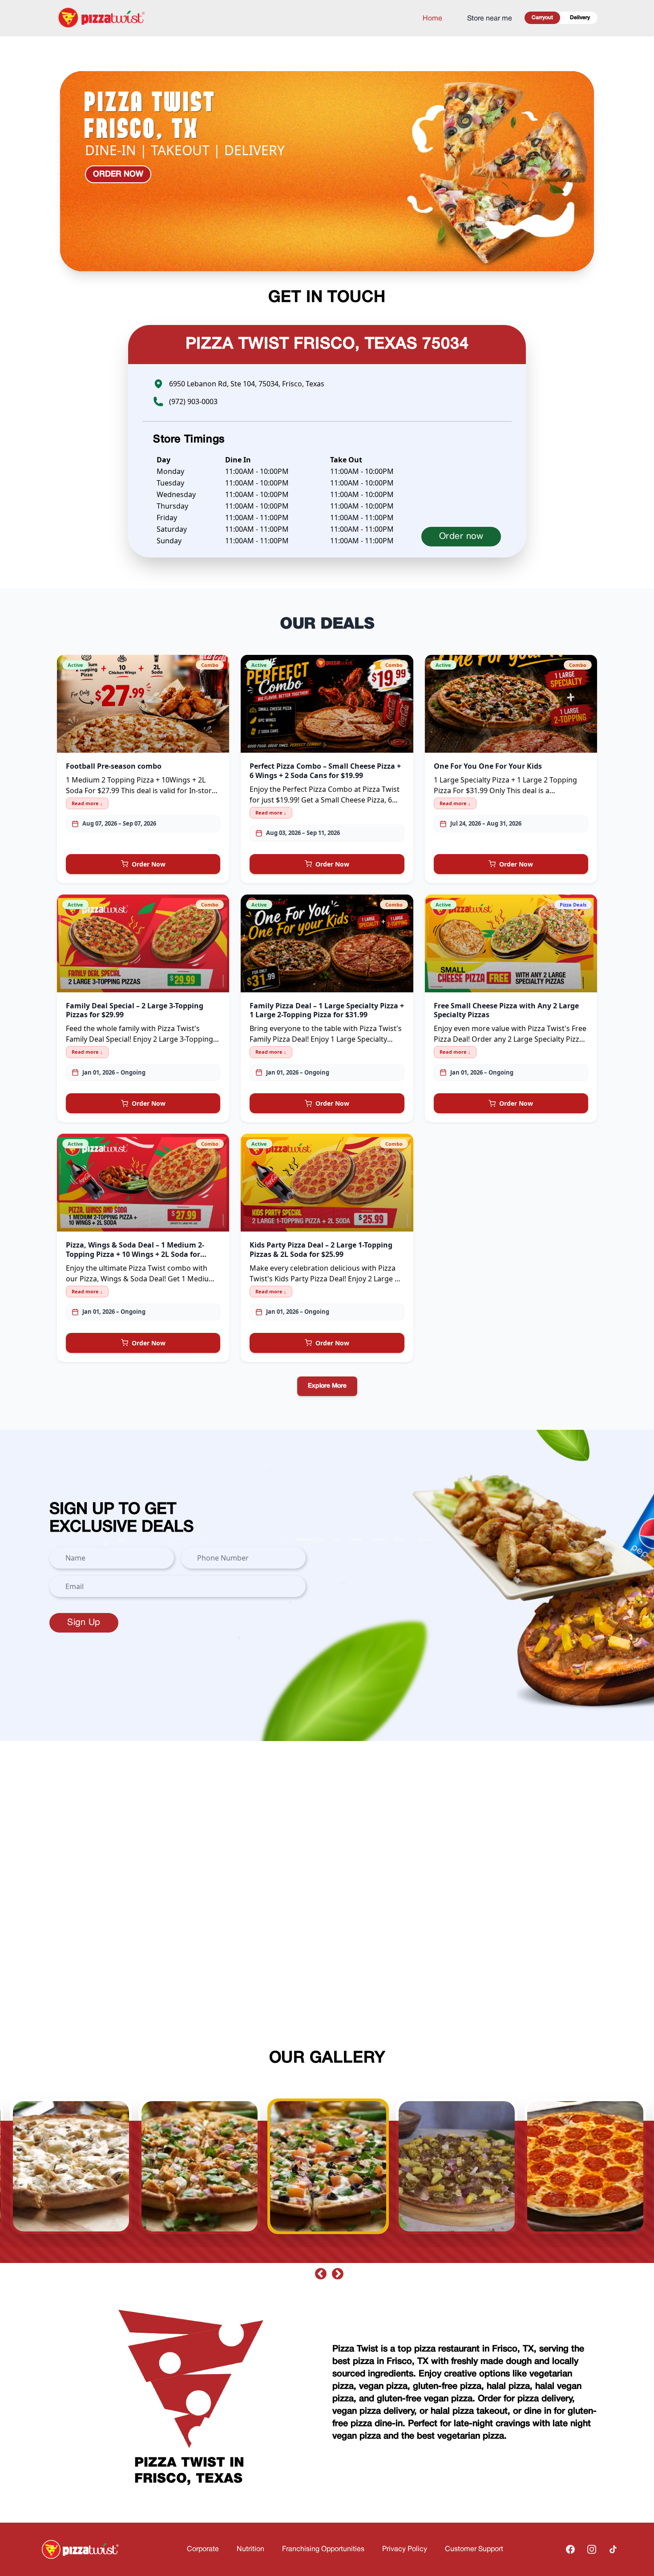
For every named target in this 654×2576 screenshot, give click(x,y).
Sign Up (84, 1623)
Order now (118, 174)
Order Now (149, 864)
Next (335, 2272)
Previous (319, 2272)
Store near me (490, 19)
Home (432, 19)
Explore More (327, 1386)
